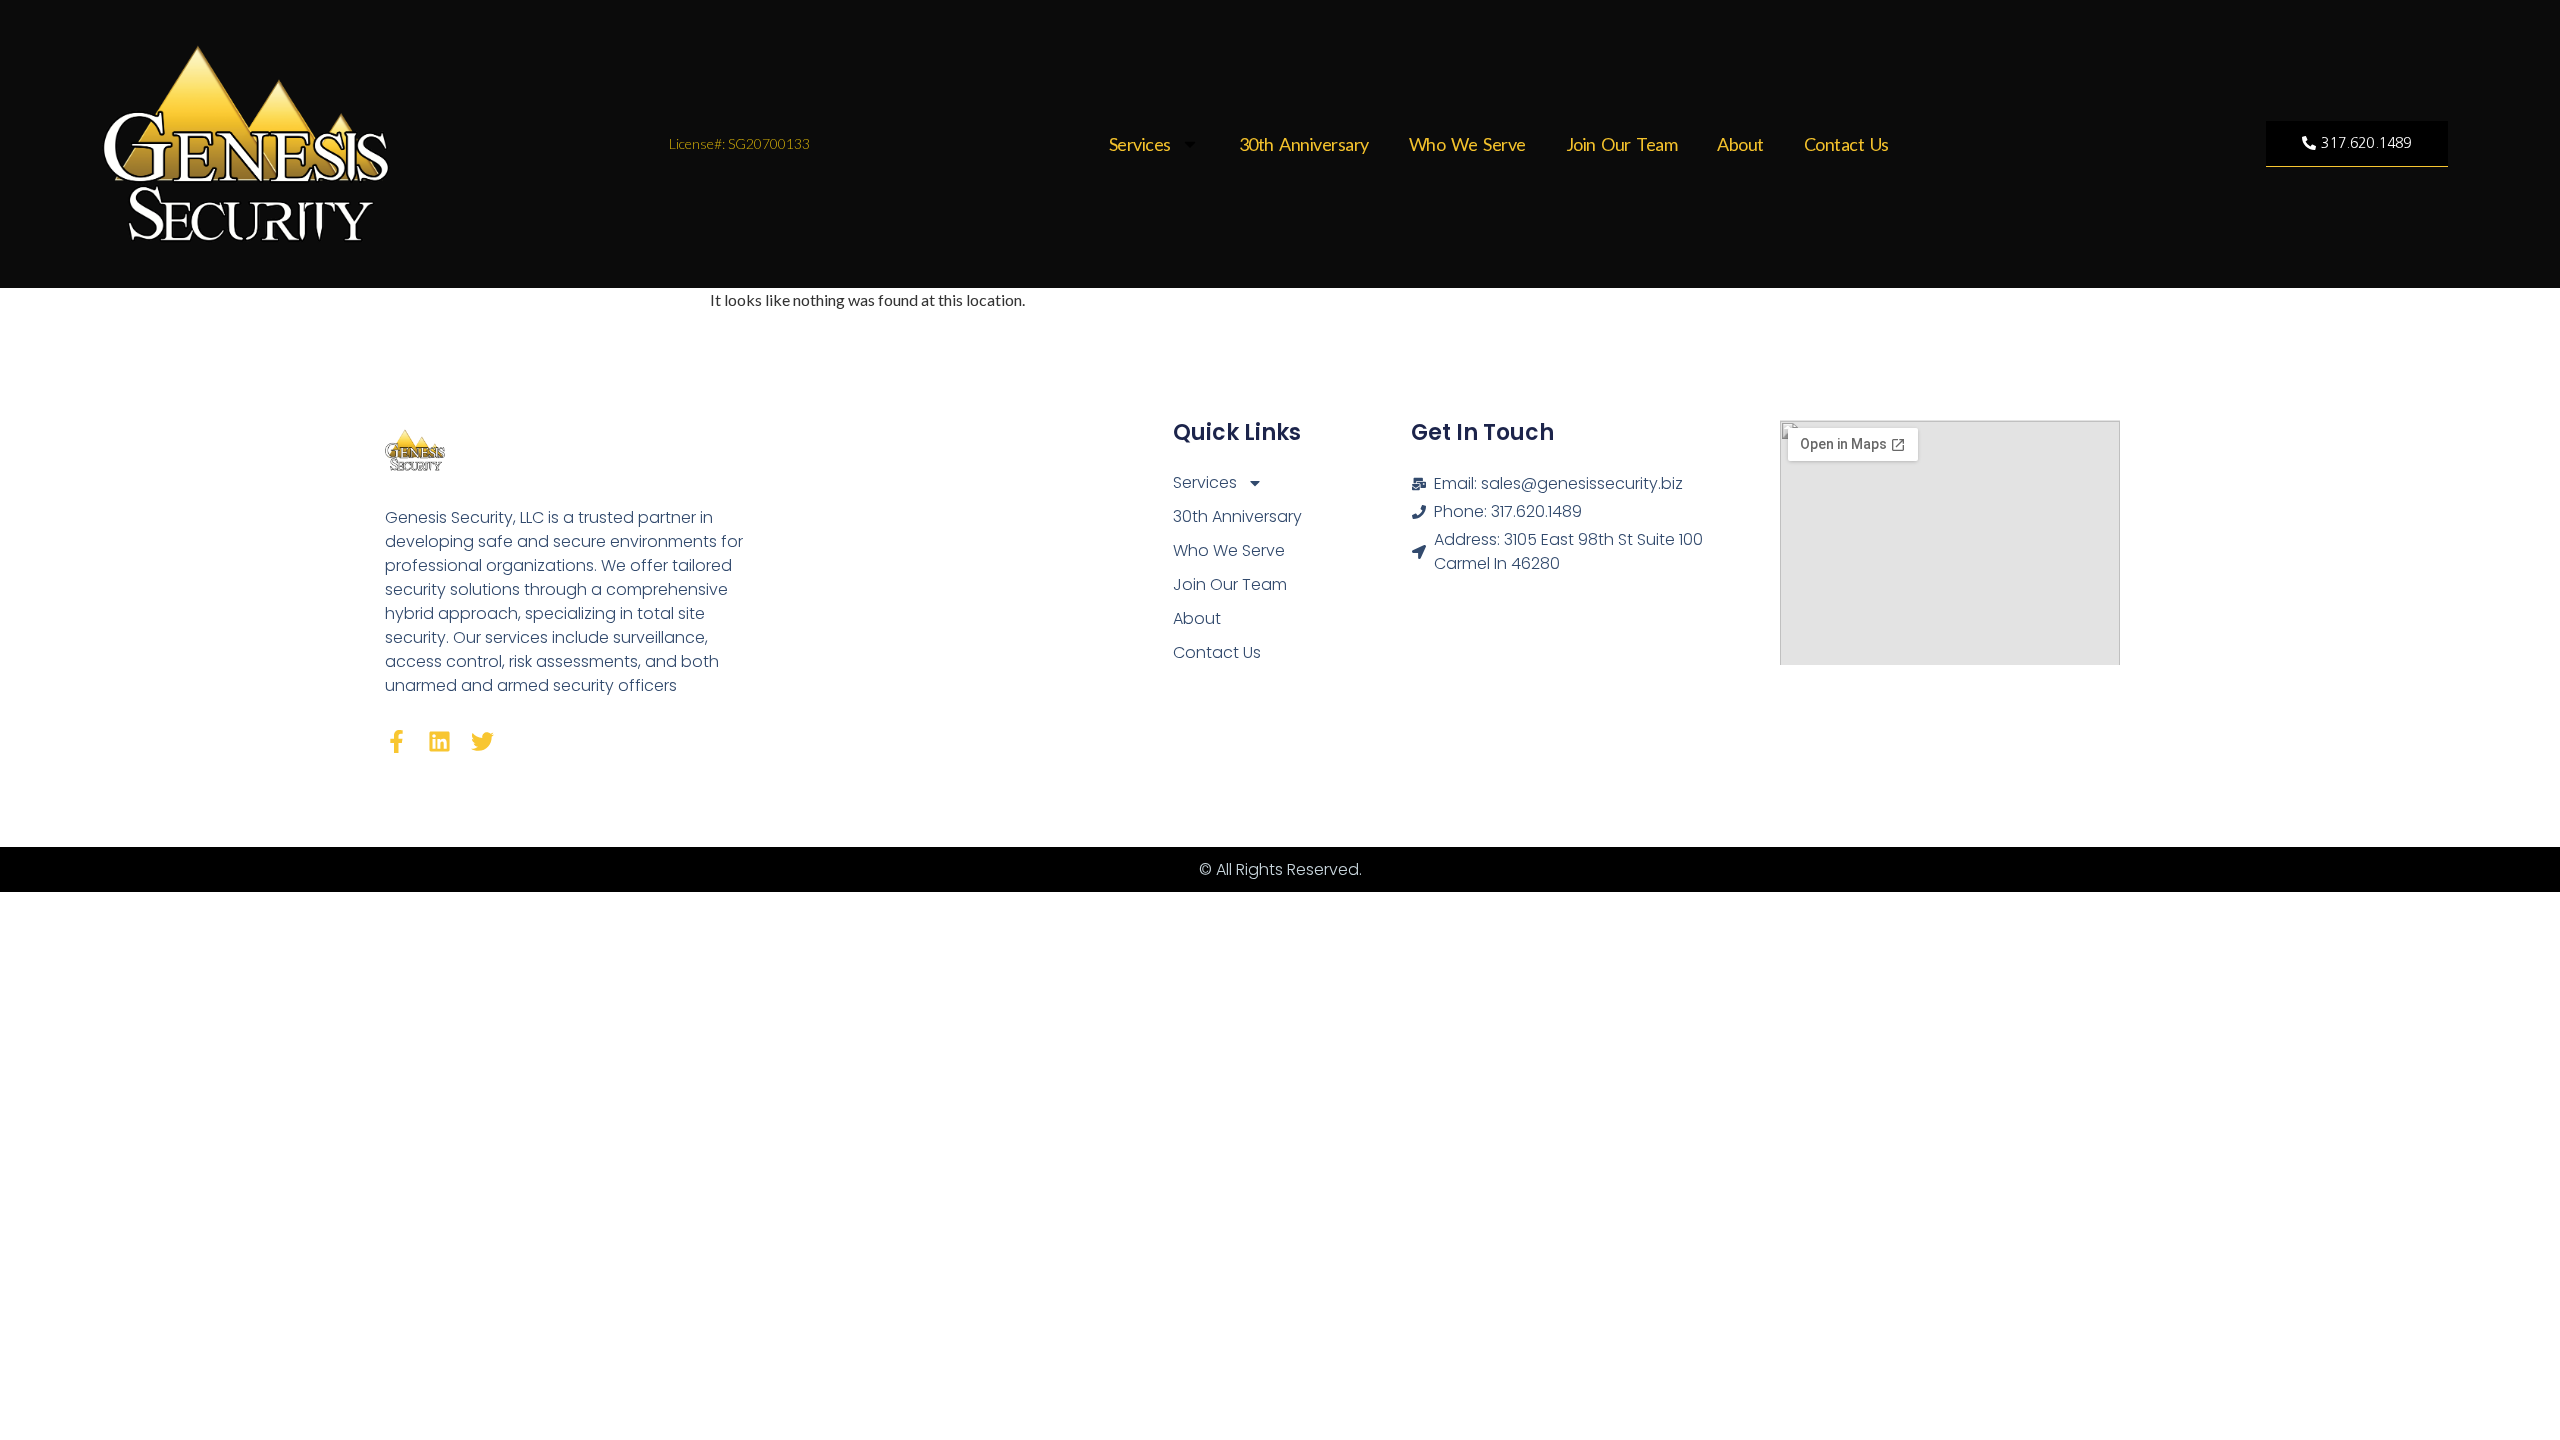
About (1740, 144)
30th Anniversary (1304, 144)
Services (1140, 144)
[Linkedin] (439, 741)
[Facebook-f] (396, 741)
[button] (2356, 144)
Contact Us (1846, 144)
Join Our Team (1622, 144)
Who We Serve (1467, 144)
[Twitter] (482, 741)
